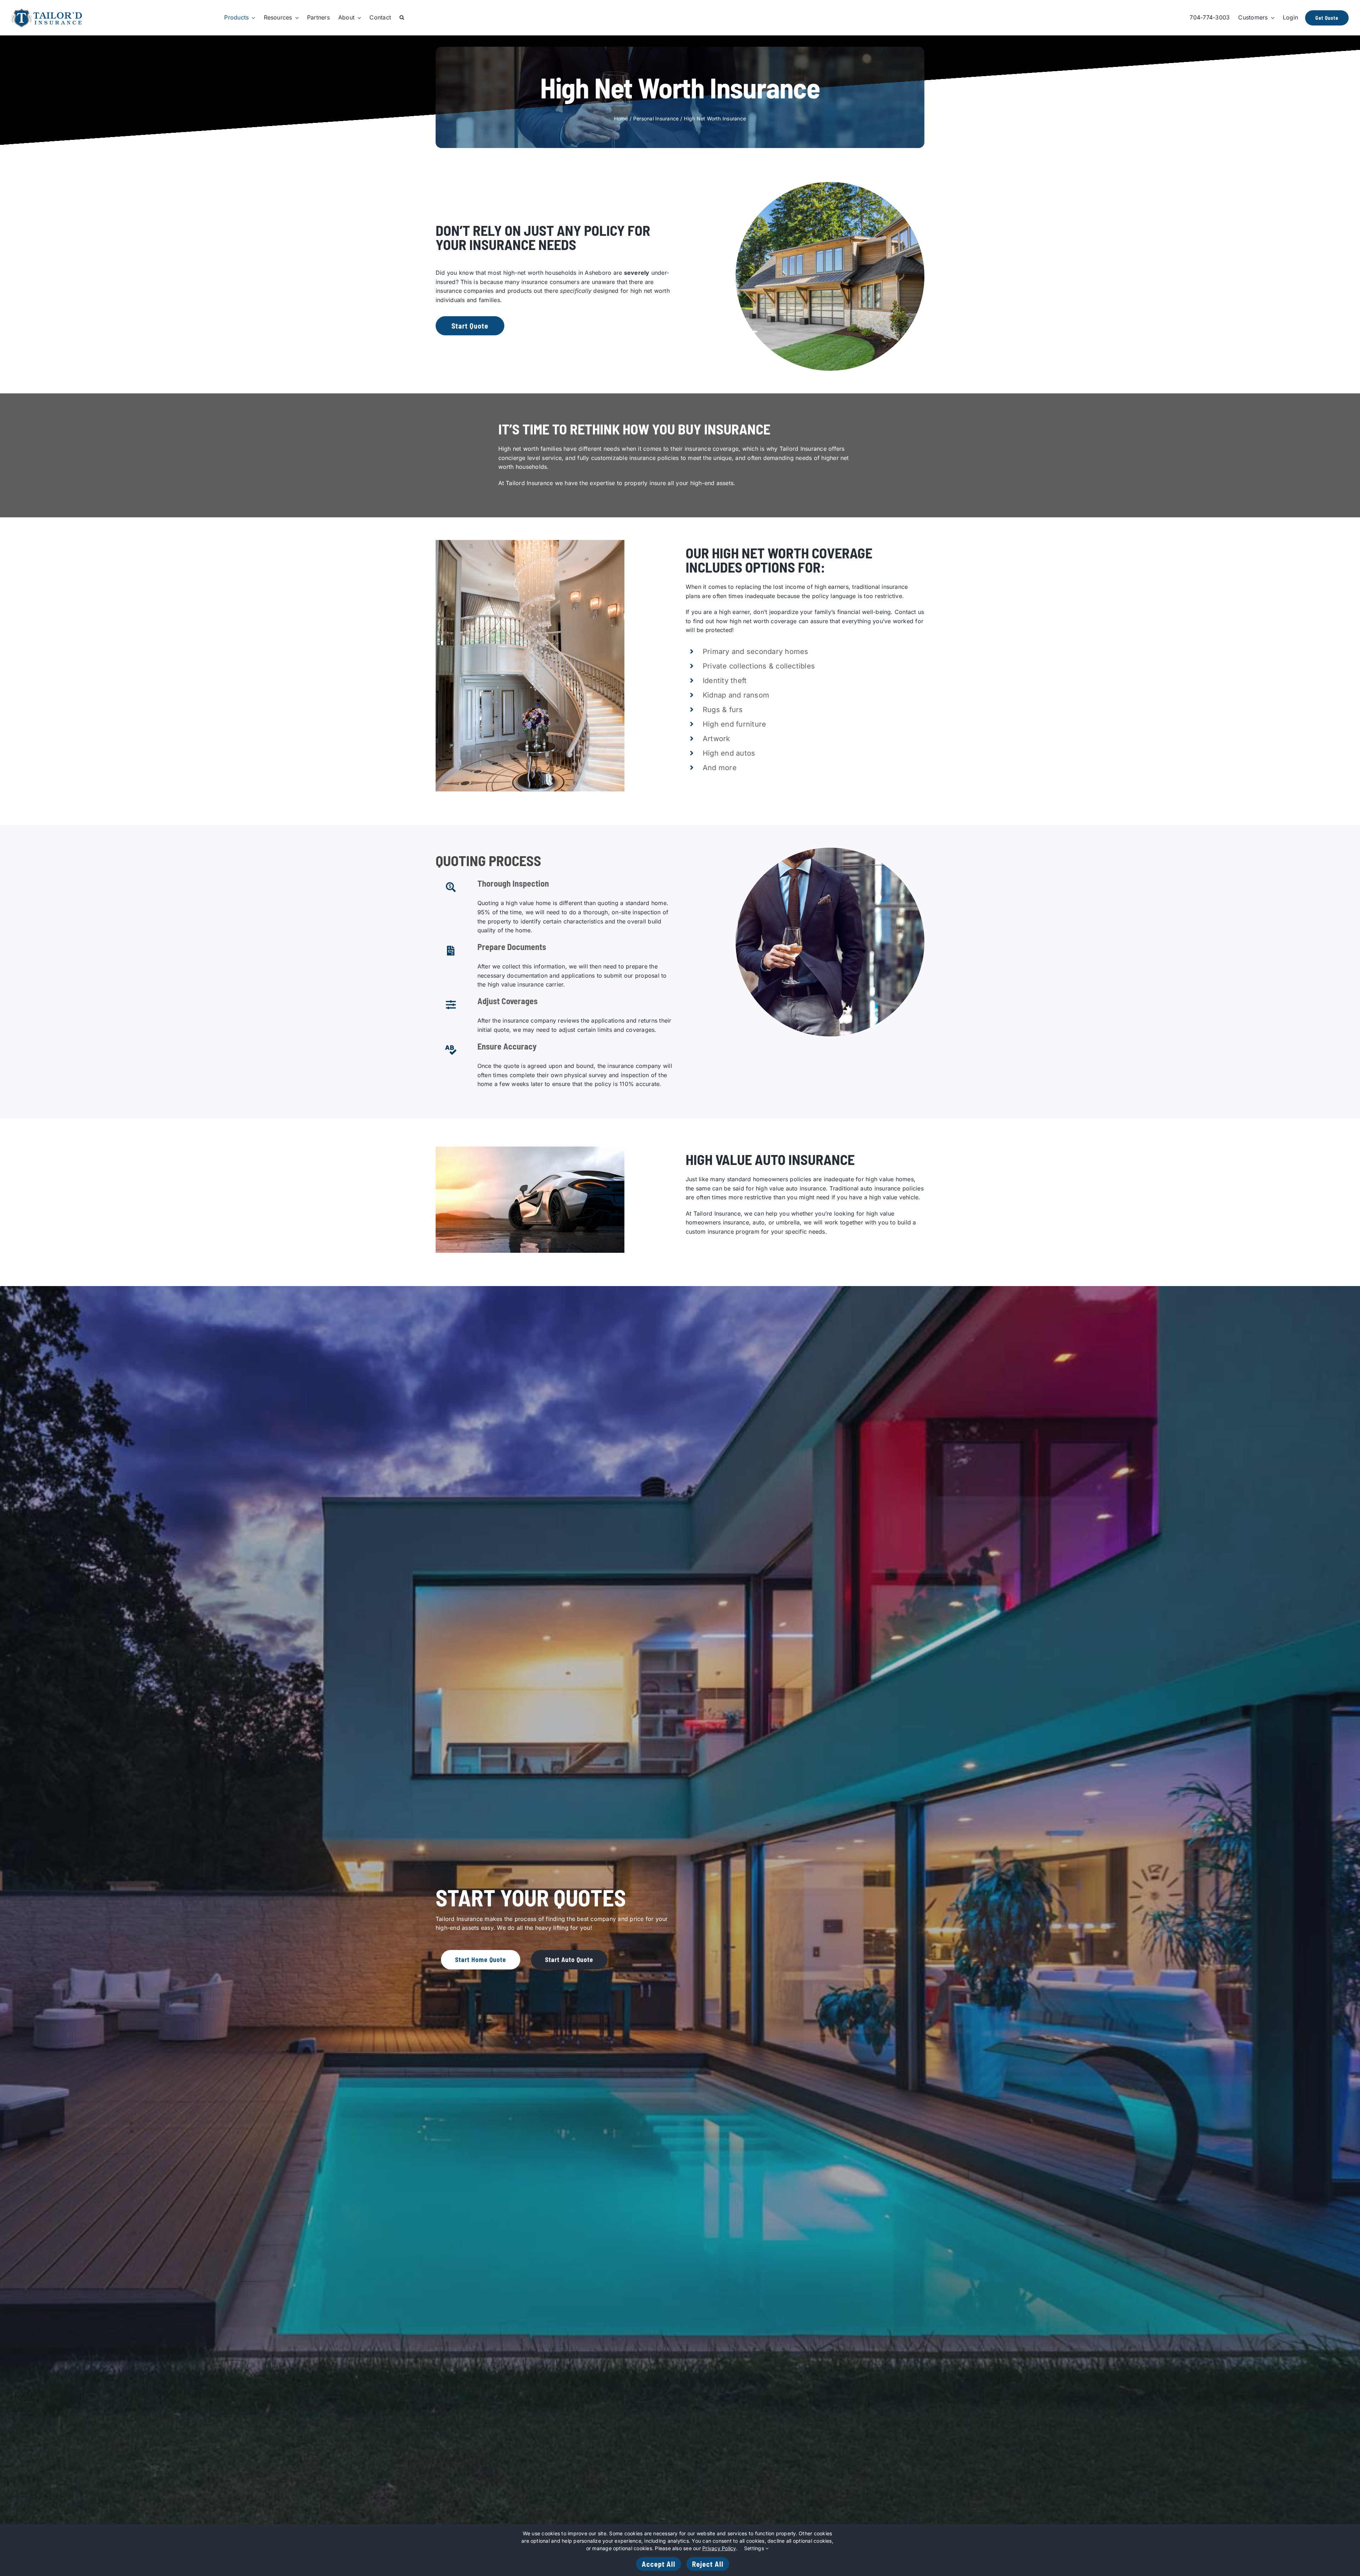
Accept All (659, 2564)
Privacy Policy (719, 2548)
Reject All (708, 2564)
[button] (402, 18)
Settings (755, 2548)
